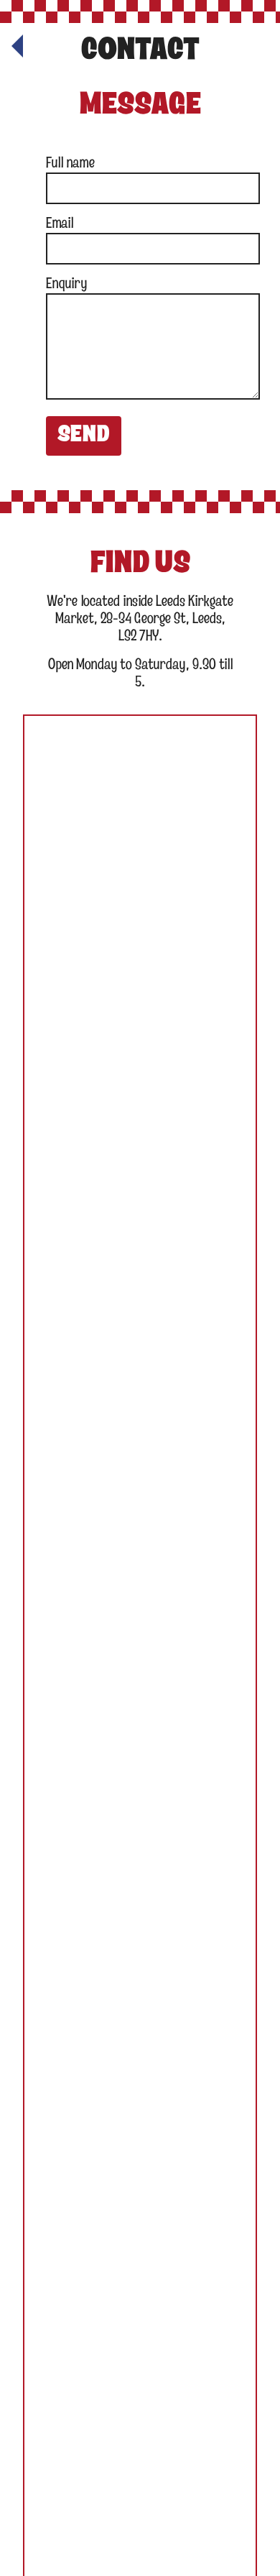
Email (60, 224)
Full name (70, 164)
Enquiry (66, 284)
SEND (84, 436)
